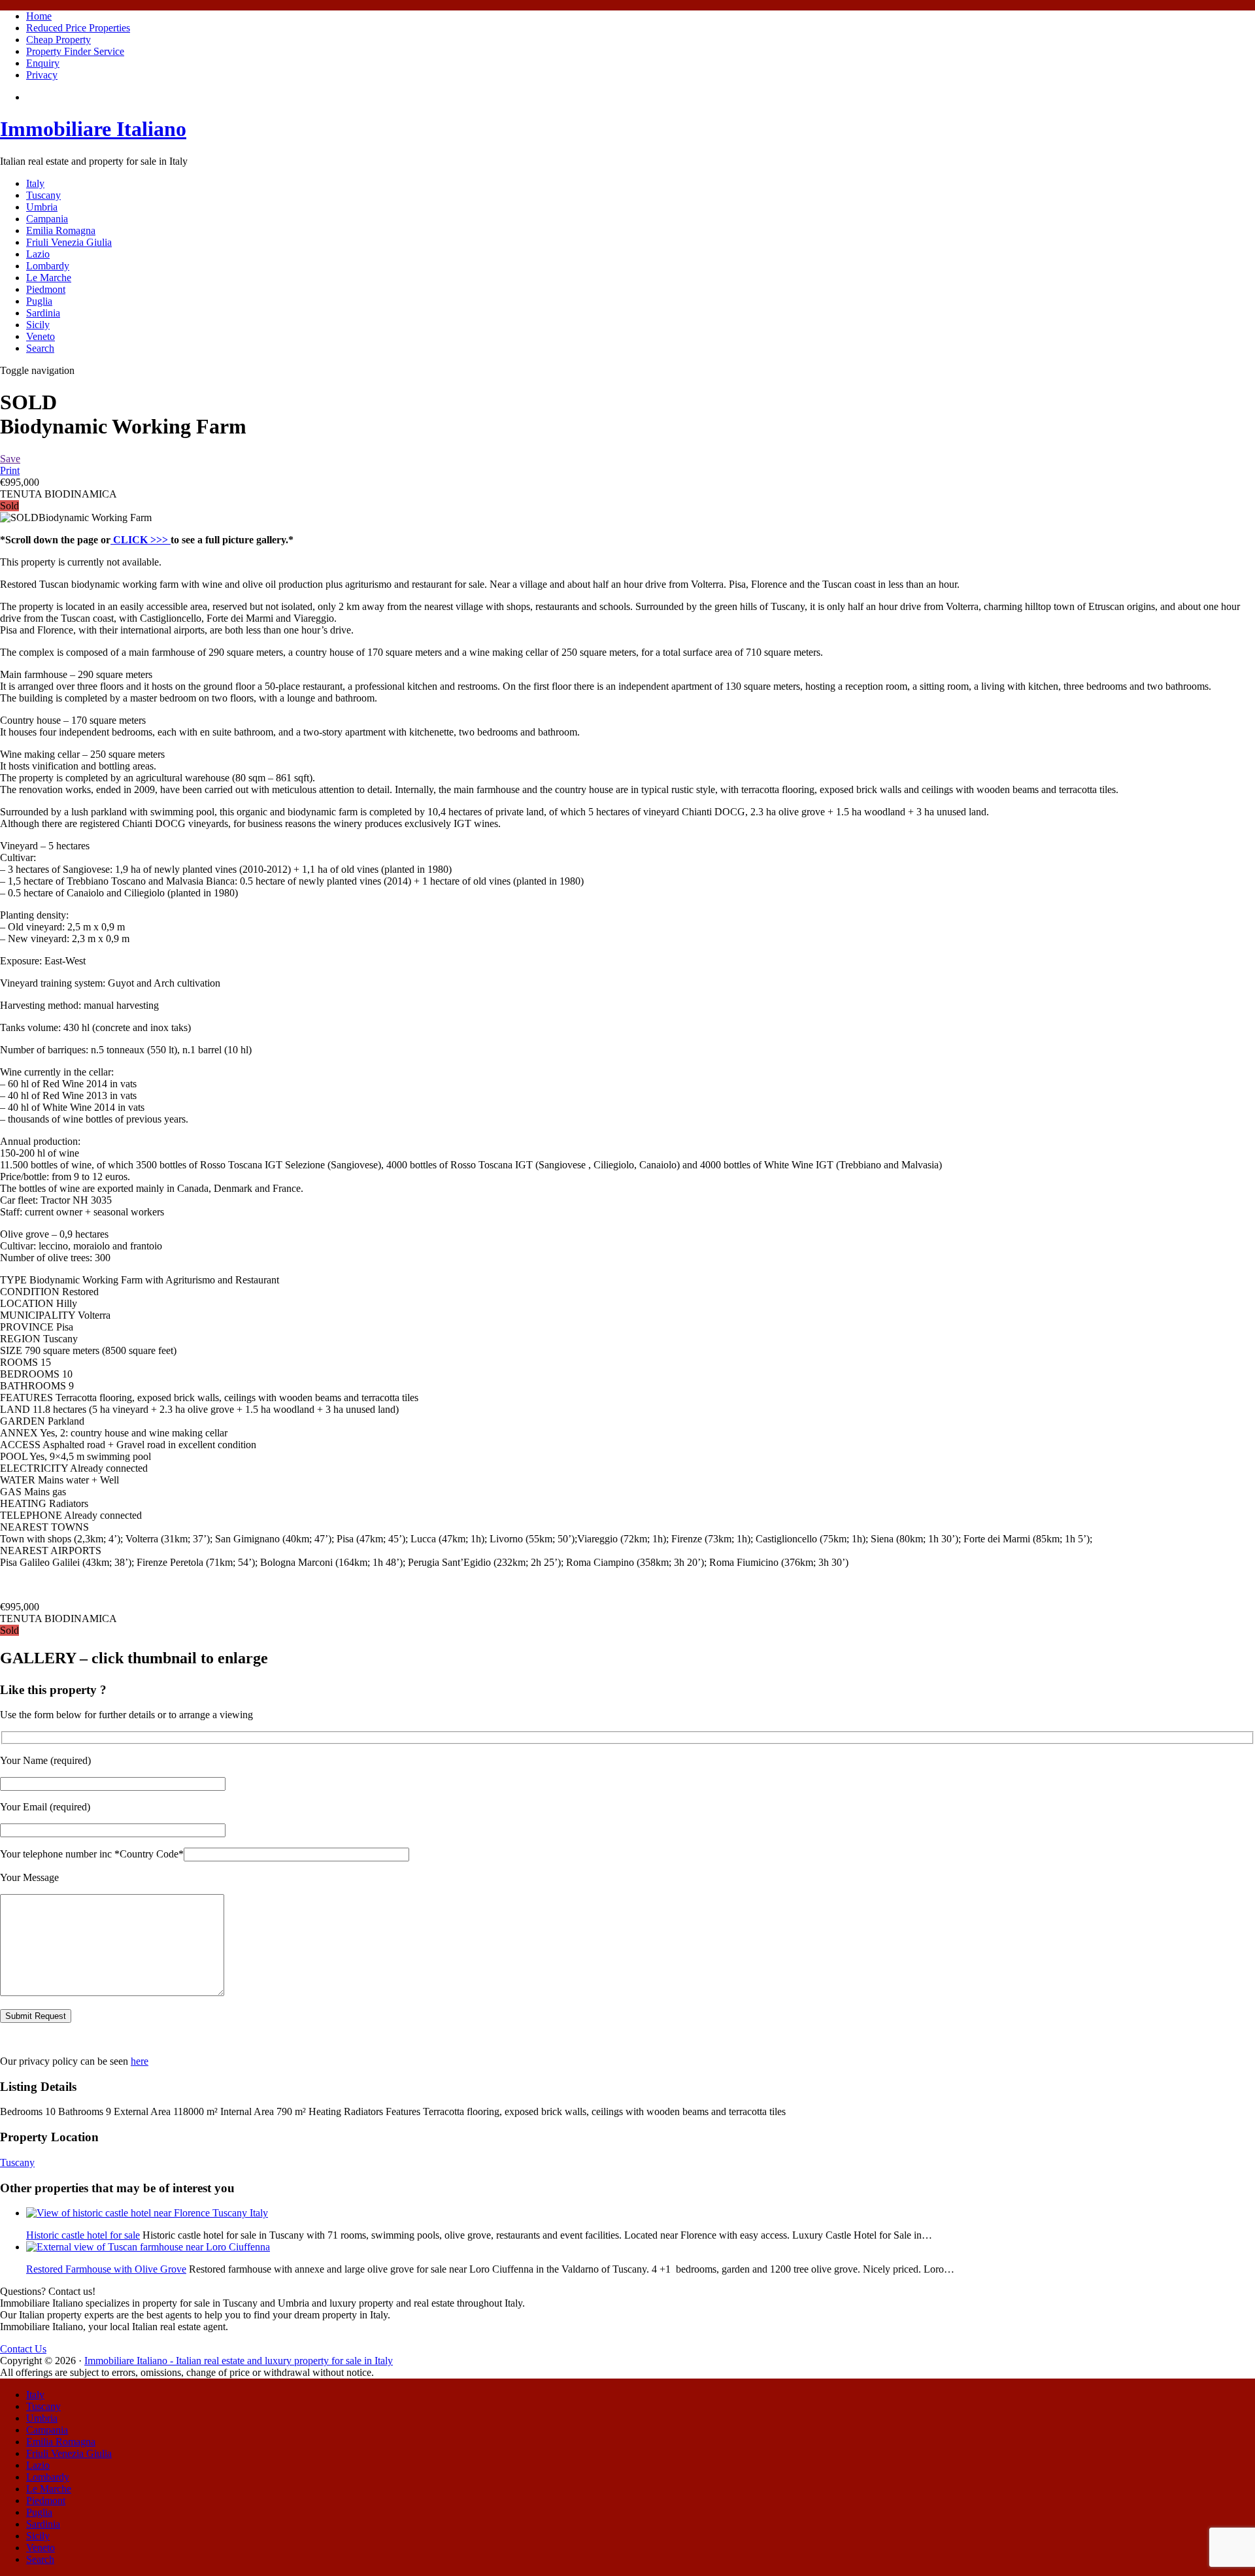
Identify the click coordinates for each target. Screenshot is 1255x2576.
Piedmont (46, 289)
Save (10, 459)
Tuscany (43, 195)
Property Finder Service (75, 51)
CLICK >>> (141, 540)
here (140, 2061)
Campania (47, 219)
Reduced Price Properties (78, 28)
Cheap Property (59, 40)
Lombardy (48, 266)
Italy (35, 183)
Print (10, 470)
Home (39, 16)
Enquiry (43, 63)
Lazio (38, 254)
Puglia (39, 301)
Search (40, 348)
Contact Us (23, 2349)
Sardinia (43, 313)
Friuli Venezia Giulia (69, 242)
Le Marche (49, 278)
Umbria (42, 207)
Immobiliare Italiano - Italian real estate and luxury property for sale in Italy (239, 2361)
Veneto (41, 336)
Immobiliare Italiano (93, 129)
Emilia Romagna (61, 230)
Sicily (38, 325)
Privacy (42, 75)
